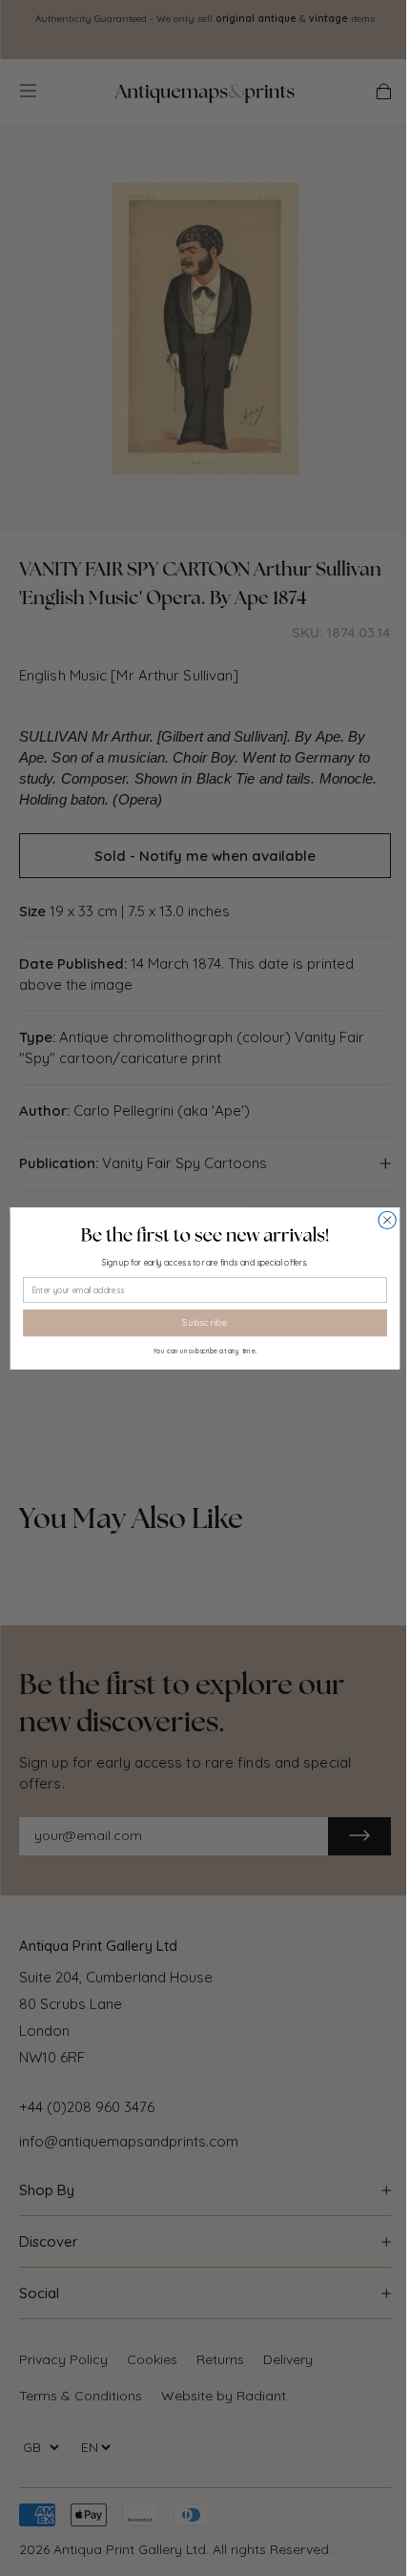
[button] (205, 1234)
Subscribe (205, 1322)
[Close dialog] (387, 1220)
